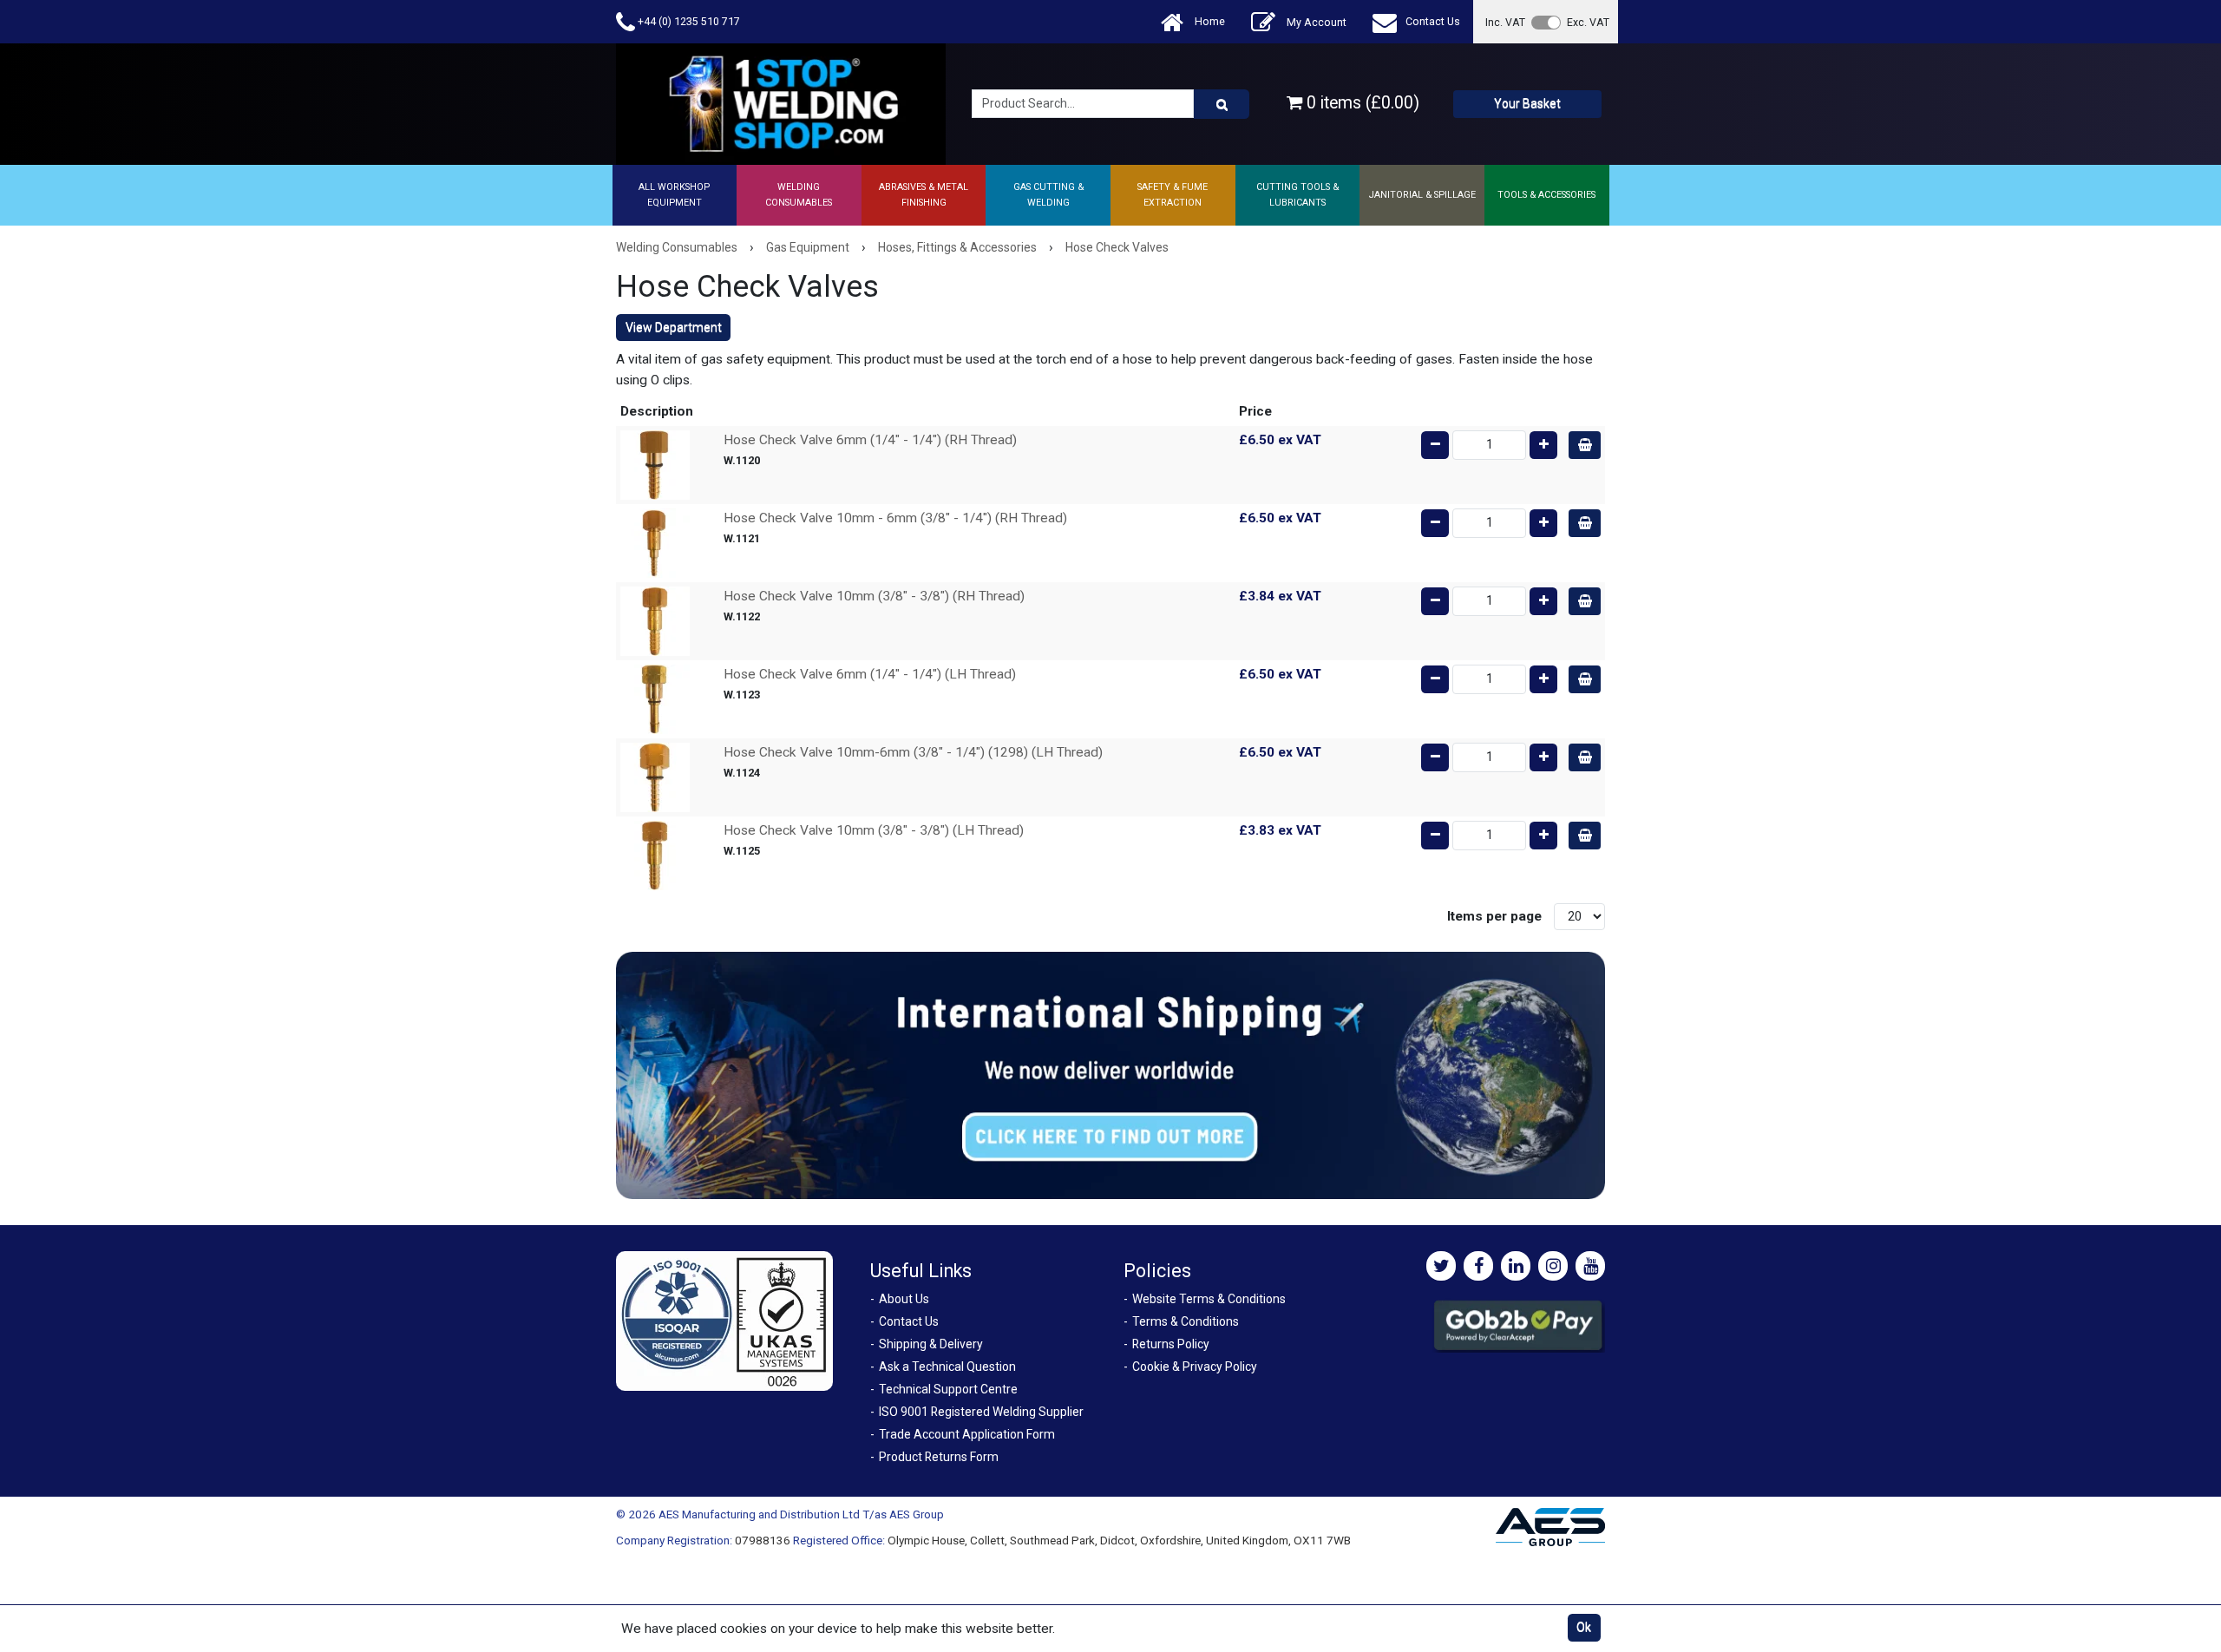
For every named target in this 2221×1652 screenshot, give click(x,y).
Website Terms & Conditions (1209, 1299)
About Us (904, 1299)
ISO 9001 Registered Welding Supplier (981, 1412)
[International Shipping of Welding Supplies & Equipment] (1110, 1074)
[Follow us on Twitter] (1441, 1266)
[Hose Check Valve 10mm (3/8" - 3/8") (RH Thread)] (655, 620)
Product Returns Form (939, 1457)
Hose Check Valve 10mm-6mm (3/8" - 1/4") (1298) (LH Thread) (913, 752)
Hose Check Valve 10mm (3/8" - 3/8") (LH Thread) (874, 830)
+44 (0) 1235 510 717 (688, 21)
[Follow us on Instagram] (1553, 1266)
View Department (674, 327)
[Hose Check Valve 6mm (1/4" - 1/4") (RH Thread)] (655, 464)
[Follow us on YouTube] (1590, 1266)
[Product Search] (1222, 104)
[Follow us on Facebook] (1478, 1266)
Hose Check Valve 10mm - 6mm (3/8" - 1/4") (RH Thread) (895, 518)
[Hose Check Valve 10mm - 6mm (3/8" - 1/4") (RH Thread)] (655, 542)
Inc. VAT (1505, 22)
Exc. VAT (1588, 22)
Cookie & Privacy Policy (1195, 1367)
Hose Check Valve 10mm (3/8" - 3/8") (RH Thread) (874, 596)
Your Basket (1527, 103)
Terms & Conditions (1186, 1321)
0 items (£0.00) (1361, 103)
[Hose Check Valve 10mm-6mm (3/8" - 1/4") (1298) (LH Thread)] (655, 777)
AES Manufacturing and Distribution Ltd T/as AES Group (801, 1514)
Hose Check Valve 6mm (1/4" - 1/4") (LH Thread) (870, 674)
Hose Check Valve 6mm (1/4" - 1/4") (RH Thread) (870, 440)
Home (1209, 21)
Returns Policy (1171, 1344)
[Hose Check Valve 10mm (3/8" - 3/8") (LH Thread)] (655, 855)
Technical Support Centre (948, 1389)
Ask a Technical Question (947, 1367)
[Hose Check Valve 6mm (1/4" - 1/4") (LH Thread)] (655, 698)
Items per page (1494, 916)
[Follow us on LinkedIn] (1516, 1266)
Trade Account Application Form (967, 1434)
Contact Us (1433, 21)
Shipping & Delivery (931, 1344)
